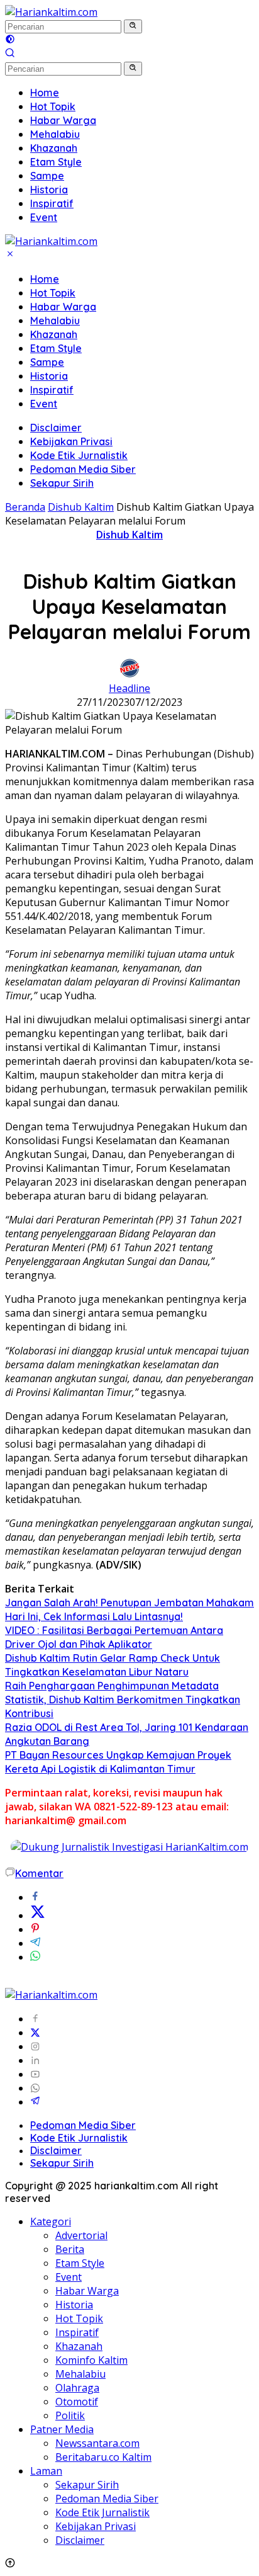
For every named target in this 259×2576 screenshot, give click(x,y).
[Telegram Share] (35, 1943)
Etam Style (56, 348)
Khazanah (54, 334)
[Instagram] (35, 2046)
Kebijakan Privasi (71, 441)
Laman (46, 2471)
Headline (129, 688)
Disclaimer (56, 428)
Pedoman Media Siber (83, 469)
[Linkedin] (35, 2060)
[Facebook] (35, 2019)
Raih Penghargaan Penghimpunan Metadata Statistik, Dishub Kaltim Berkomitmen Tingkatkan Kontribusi (123, 1699)
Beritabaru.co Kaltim (103, 2457)
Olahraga (77, 2388)
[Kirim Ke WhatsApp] (35, 1957)
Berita (70, 2249)
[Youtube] (35, 2074)
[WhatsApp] (35, 2088)
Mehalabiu (55, 321)
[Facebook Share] (35, 1897)
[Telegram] (35, 2102)
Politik (70, 2415)
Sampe (47, 362)
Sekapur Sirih (62, 483)
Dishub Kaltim (129, 535)
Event (44, 404)
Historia (49, 376)
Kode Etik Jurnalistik (79, 455)
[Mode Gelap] (10, 40)
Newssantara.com (97, 2443)
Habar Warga (63, 307)
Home (45, 279)
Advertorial (81, 2235)
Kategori (51, 2221)
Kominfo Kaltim (91, 2360)
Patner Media (62, 2429)
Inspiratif (52, 390)
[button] (133, 26)
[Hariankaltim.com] (51, 12)
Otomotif (77, 2402)
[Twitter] (35, 2033)
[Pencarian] (10, 54)
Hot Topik (53, 293)
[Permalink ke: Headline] (129, 674)
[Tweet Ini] (38, 1915)
